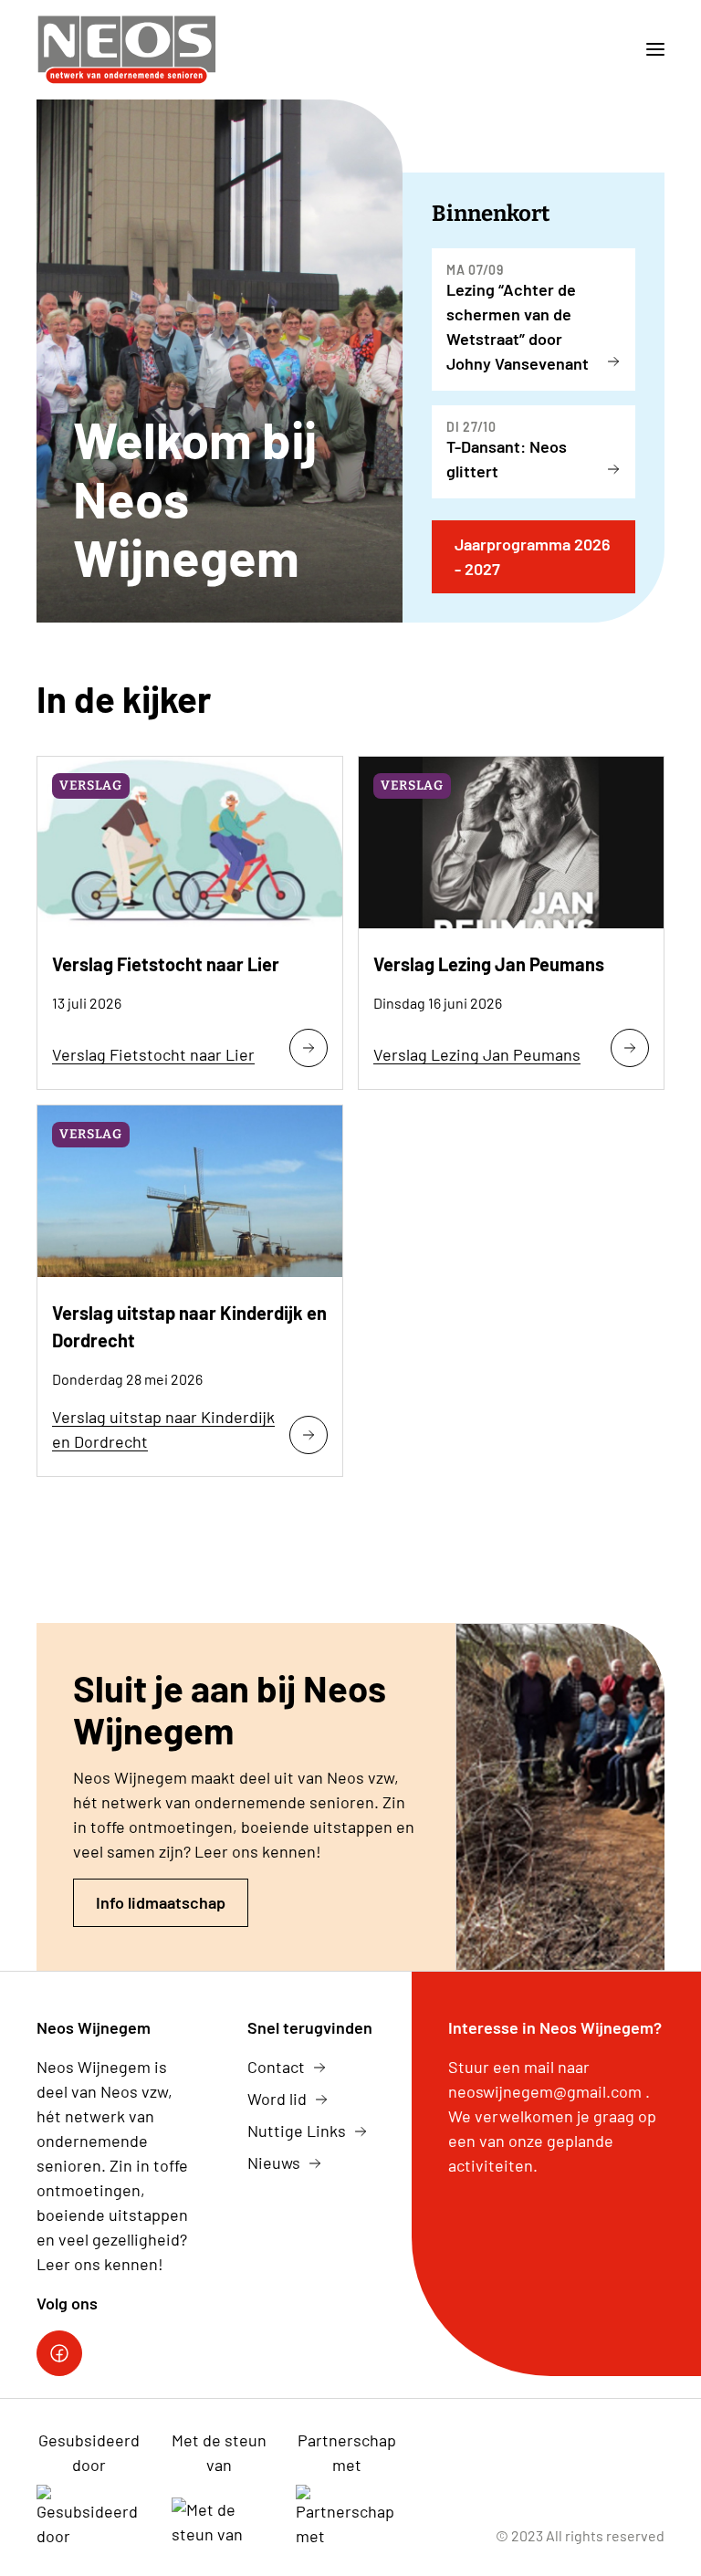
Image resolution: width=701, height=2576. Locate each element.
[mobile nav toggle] (648, 50)
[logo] (127, 50)
